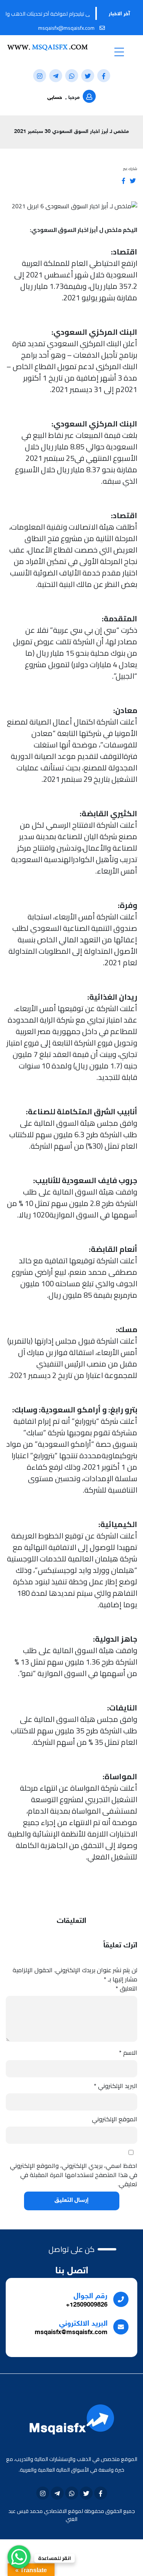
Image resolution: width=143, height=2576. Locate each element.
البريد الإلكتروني (116, 2086)
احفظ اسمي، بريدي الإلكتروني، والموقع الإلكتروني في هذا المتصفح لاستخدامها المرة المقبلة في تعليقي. (74, 2175)
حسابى (55, 98)
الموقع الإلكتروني (115, 2119)
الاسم (128, 2052)
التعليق (126, 1988)
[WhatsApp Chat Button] (19, 2557)
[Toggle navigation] (119, 52)
